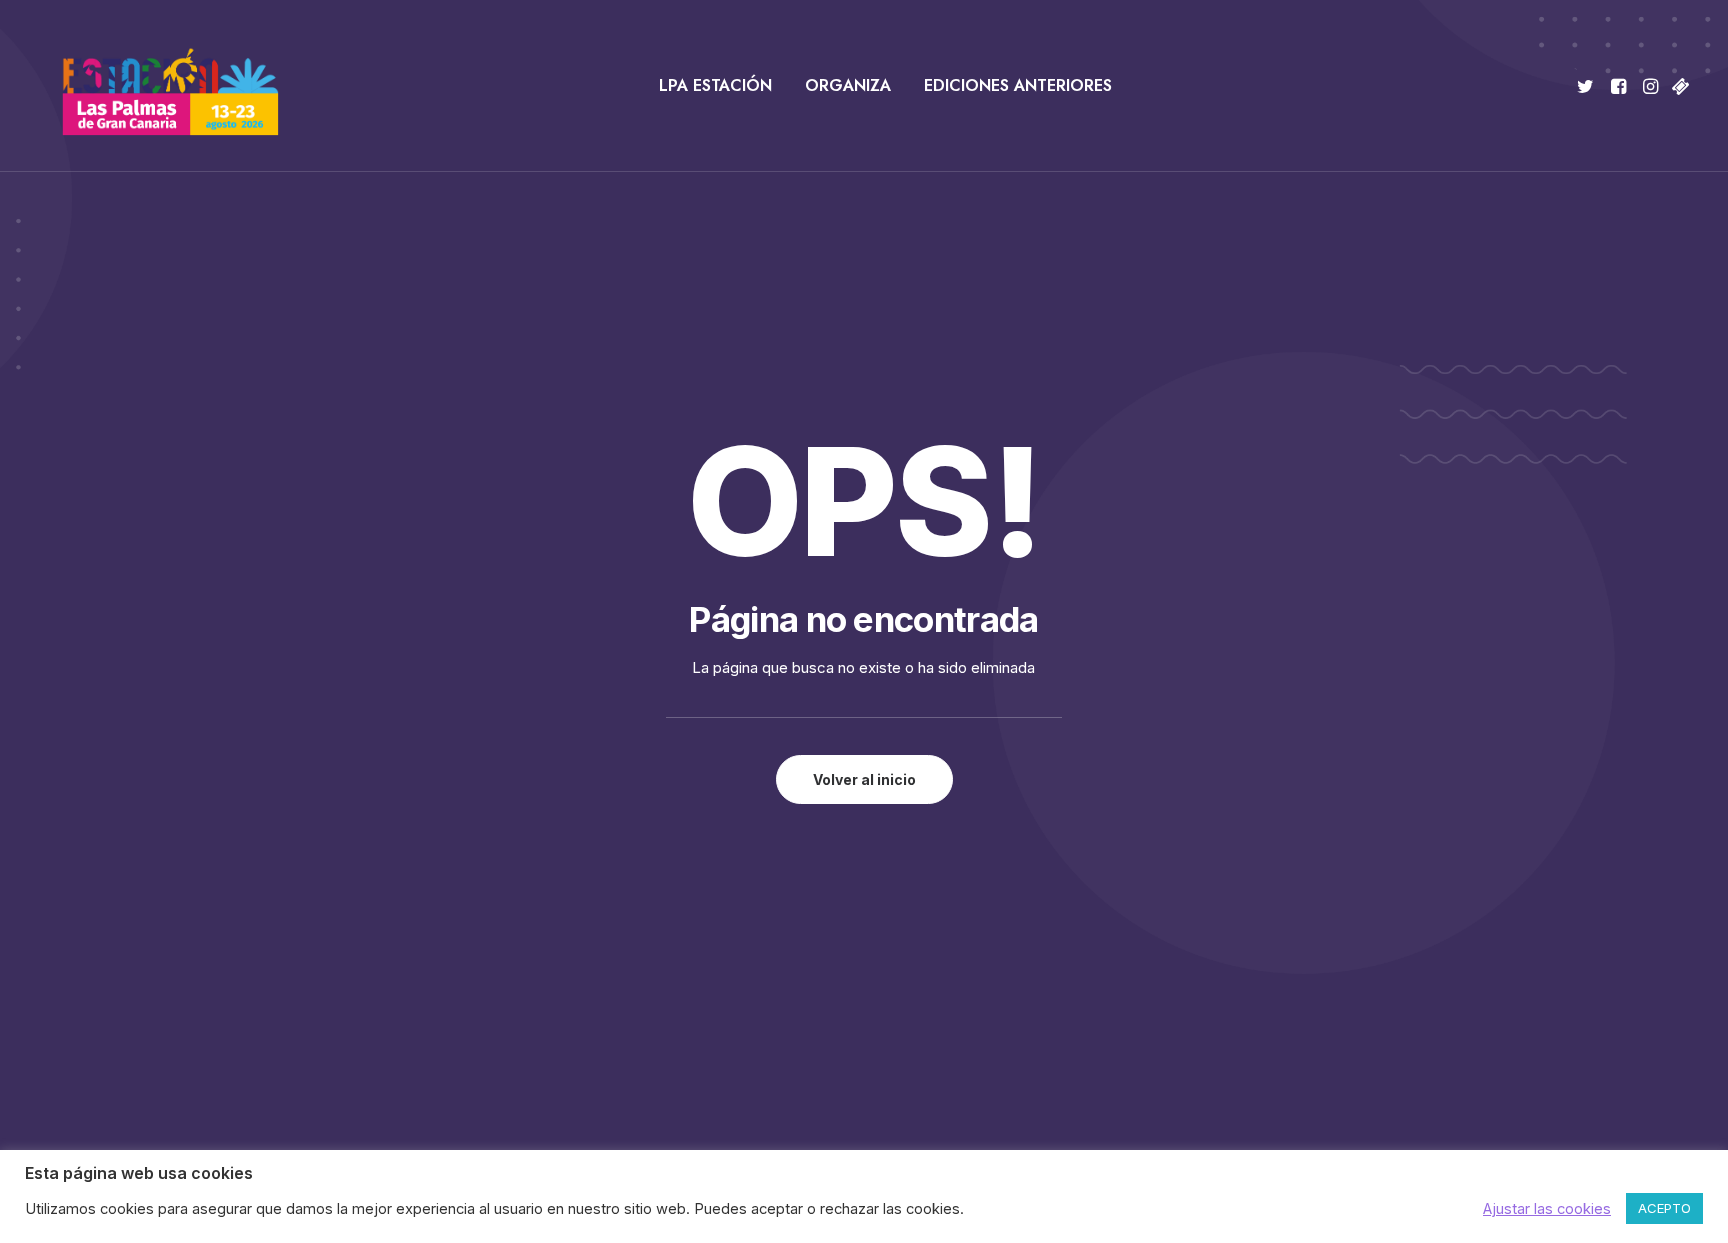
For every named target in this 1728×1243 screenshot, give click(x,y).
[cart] (1678, 86)
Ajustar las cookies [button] (1547, 1209)
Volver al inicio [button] (864, 779)
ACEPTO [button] (1664, 1208)
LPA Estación (715, 85)
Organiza (848, 85)
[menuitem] (715, 86)
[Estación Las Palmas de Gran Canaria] (157, 86)
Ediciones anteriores (1018, 85)
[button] (1588, 86)
